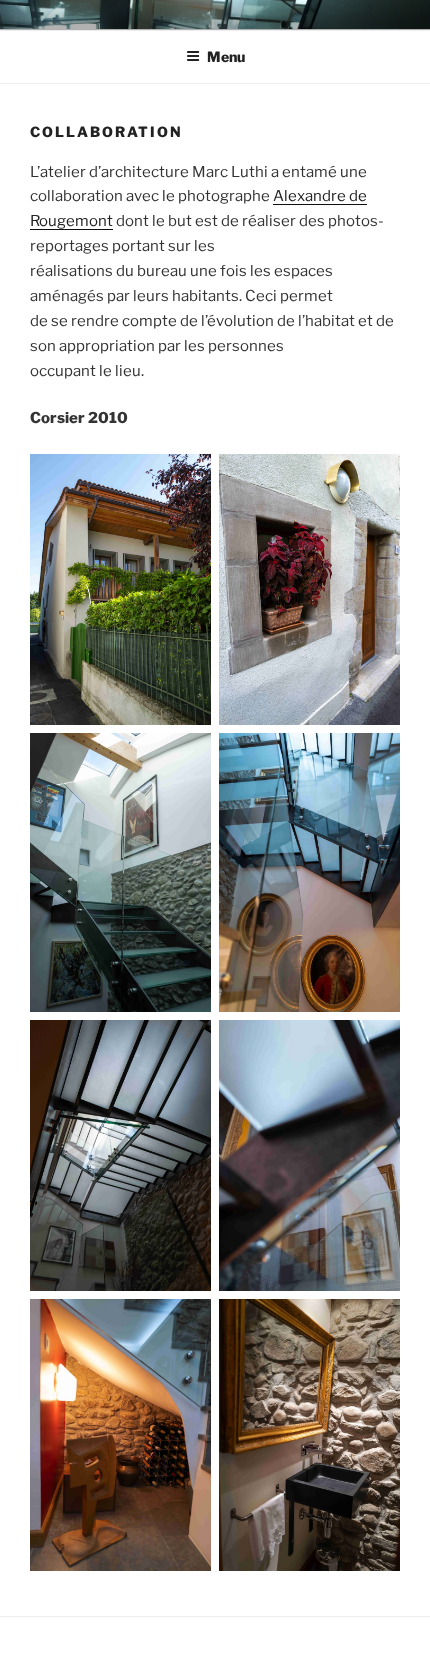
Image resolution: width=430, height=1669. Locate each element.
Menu (226, 56)
